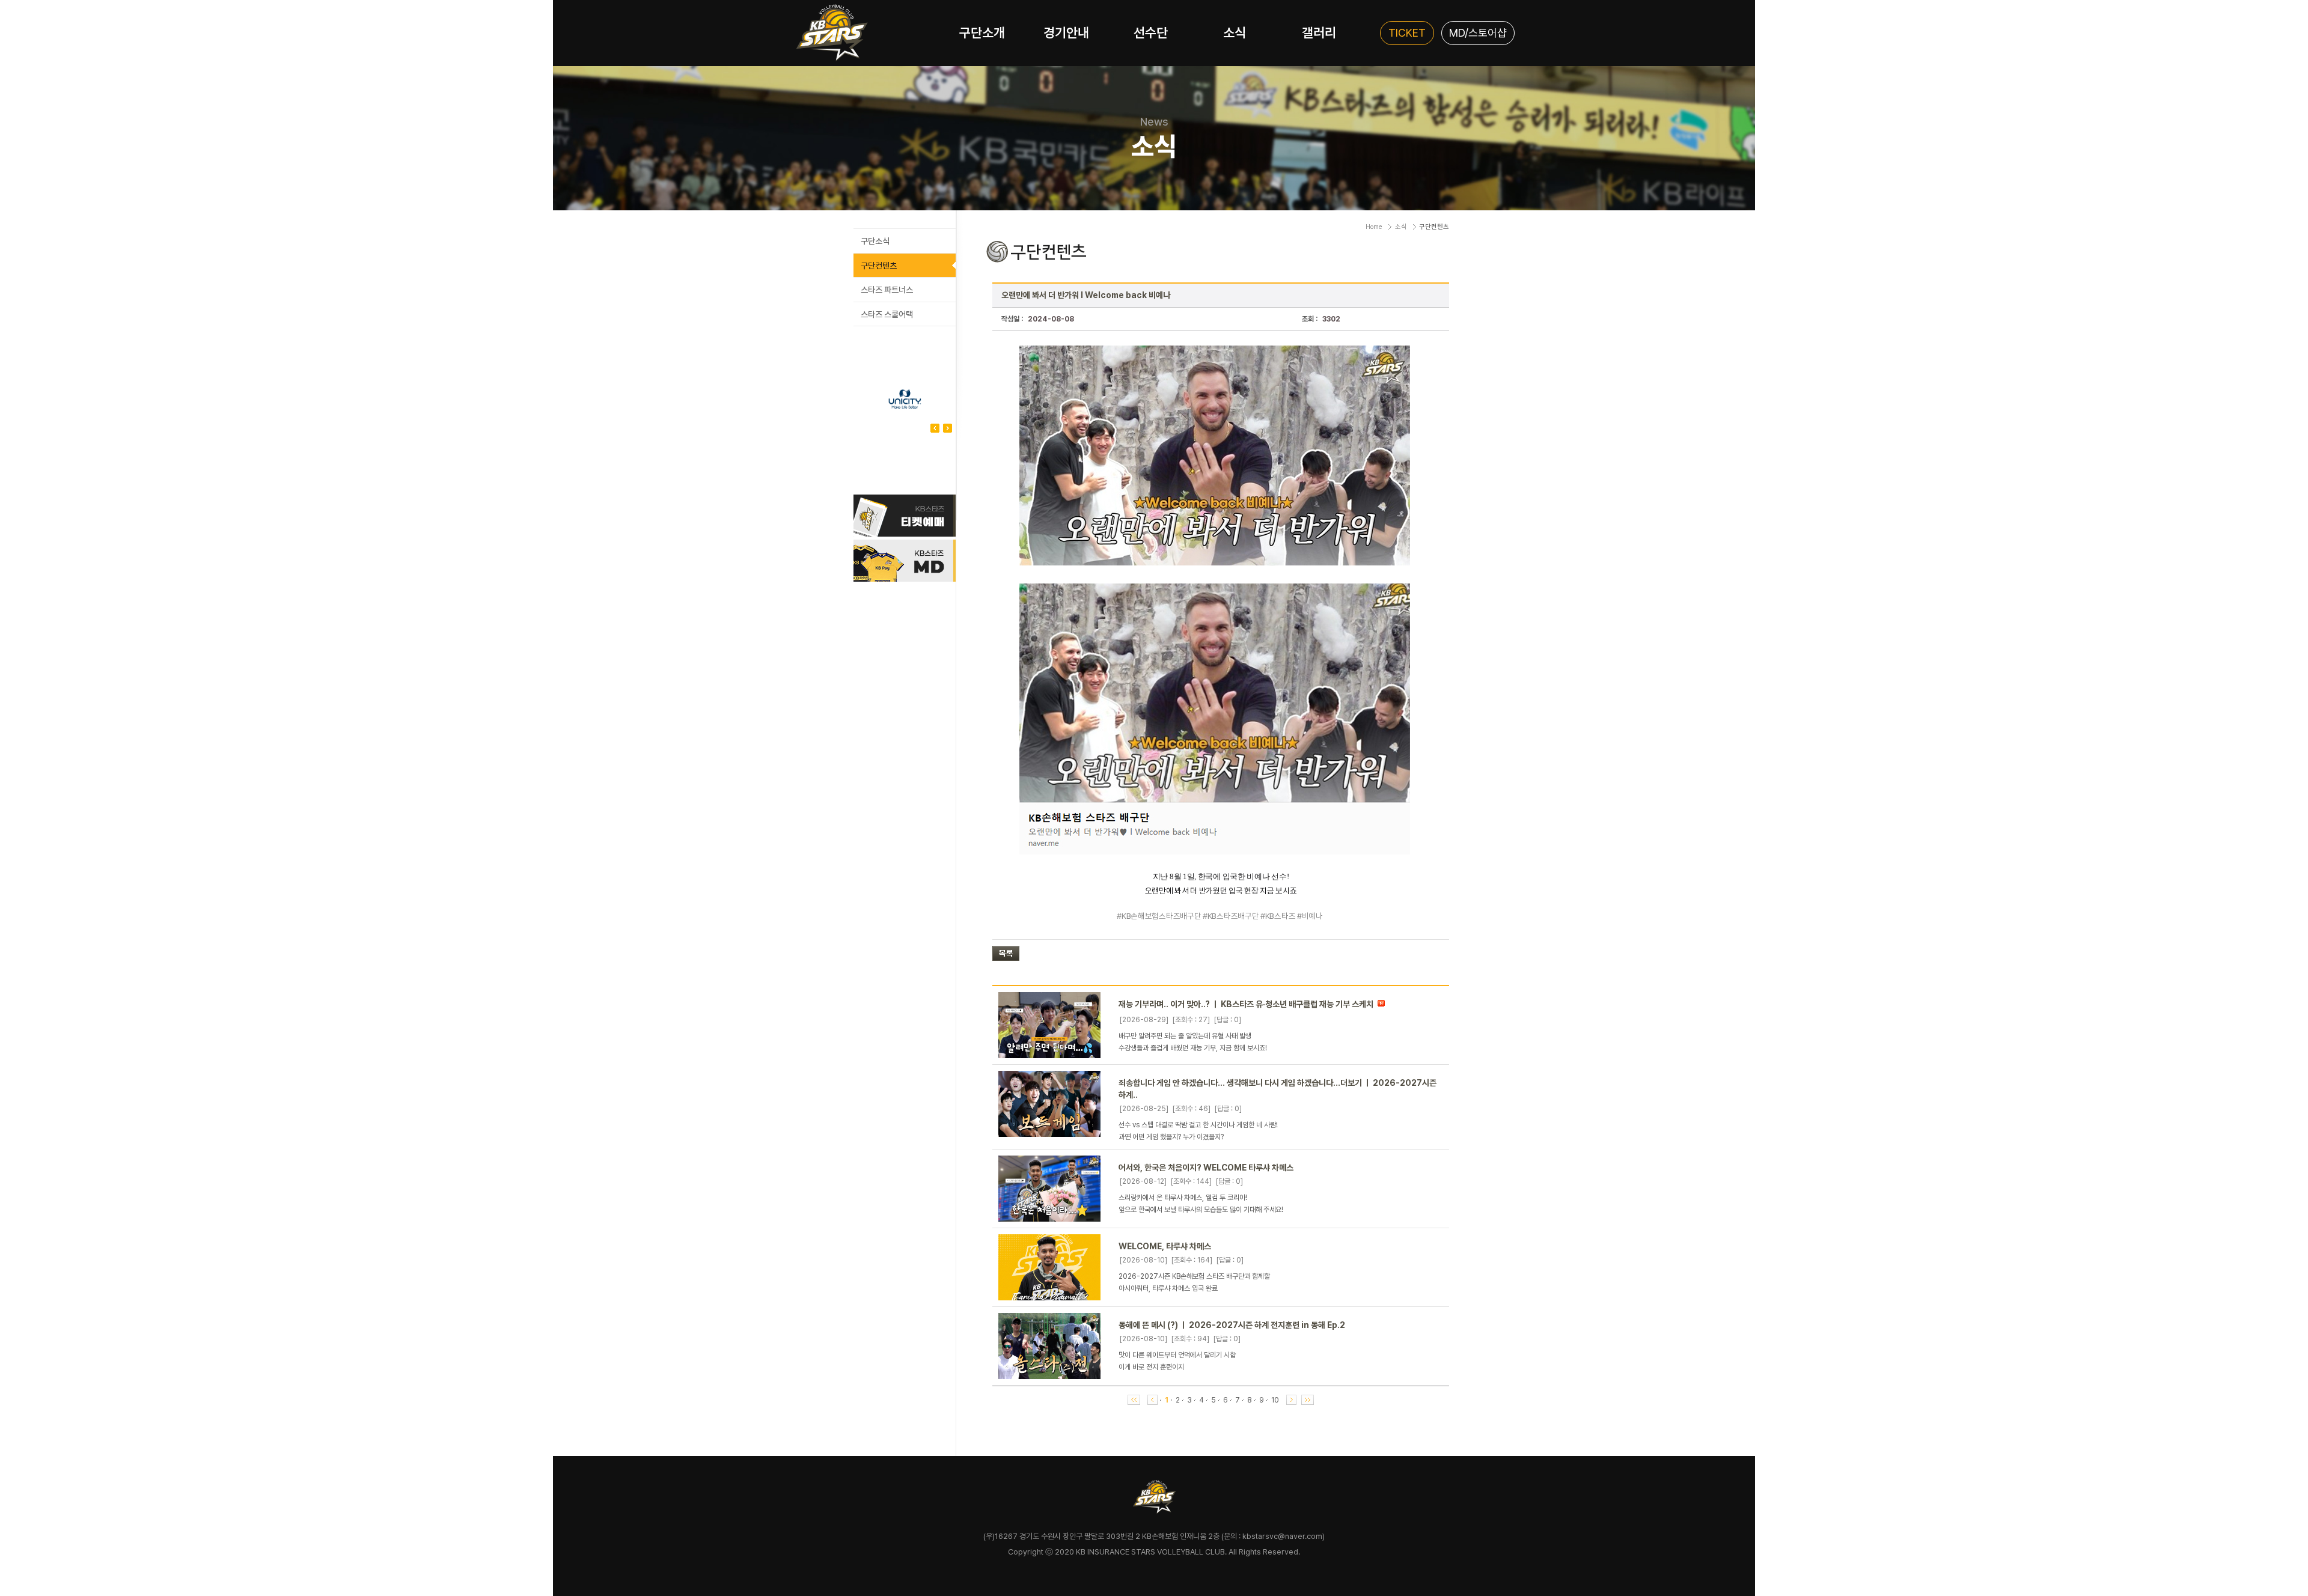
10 (1275, 1400)
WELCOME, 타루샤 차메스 (1165, 1246)
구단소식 (875, 241)
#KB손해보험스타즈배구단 (1159, 916)
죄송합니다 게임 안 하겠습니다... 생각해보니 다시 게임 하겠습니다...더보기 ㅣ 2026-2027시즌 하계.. (1278, 1089)
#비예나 (1310, 916)
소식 (1235, 32)
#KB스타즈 (1278, 916)
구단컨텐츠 (879, 266)
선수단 (1151, 32)
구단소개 (982, 32)
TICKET (1407, 33)
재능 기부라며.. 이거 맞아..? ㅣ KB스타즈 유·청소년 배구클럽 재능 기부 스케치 (1246, 1004)
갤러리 (1319, 32)
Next (935, 428)
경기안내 (1066, 32)
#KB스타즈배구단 (1231, 916)
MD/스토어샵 (1478, 33)
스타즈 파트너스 (887, 290)
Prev (948, 428)
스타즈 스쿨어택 (887, 314)
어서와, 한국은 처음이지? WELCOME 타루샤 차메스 (1206, 1168)
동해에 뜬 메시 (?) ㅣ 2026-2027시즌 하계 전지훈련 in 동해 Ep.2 (1232, 1325)
